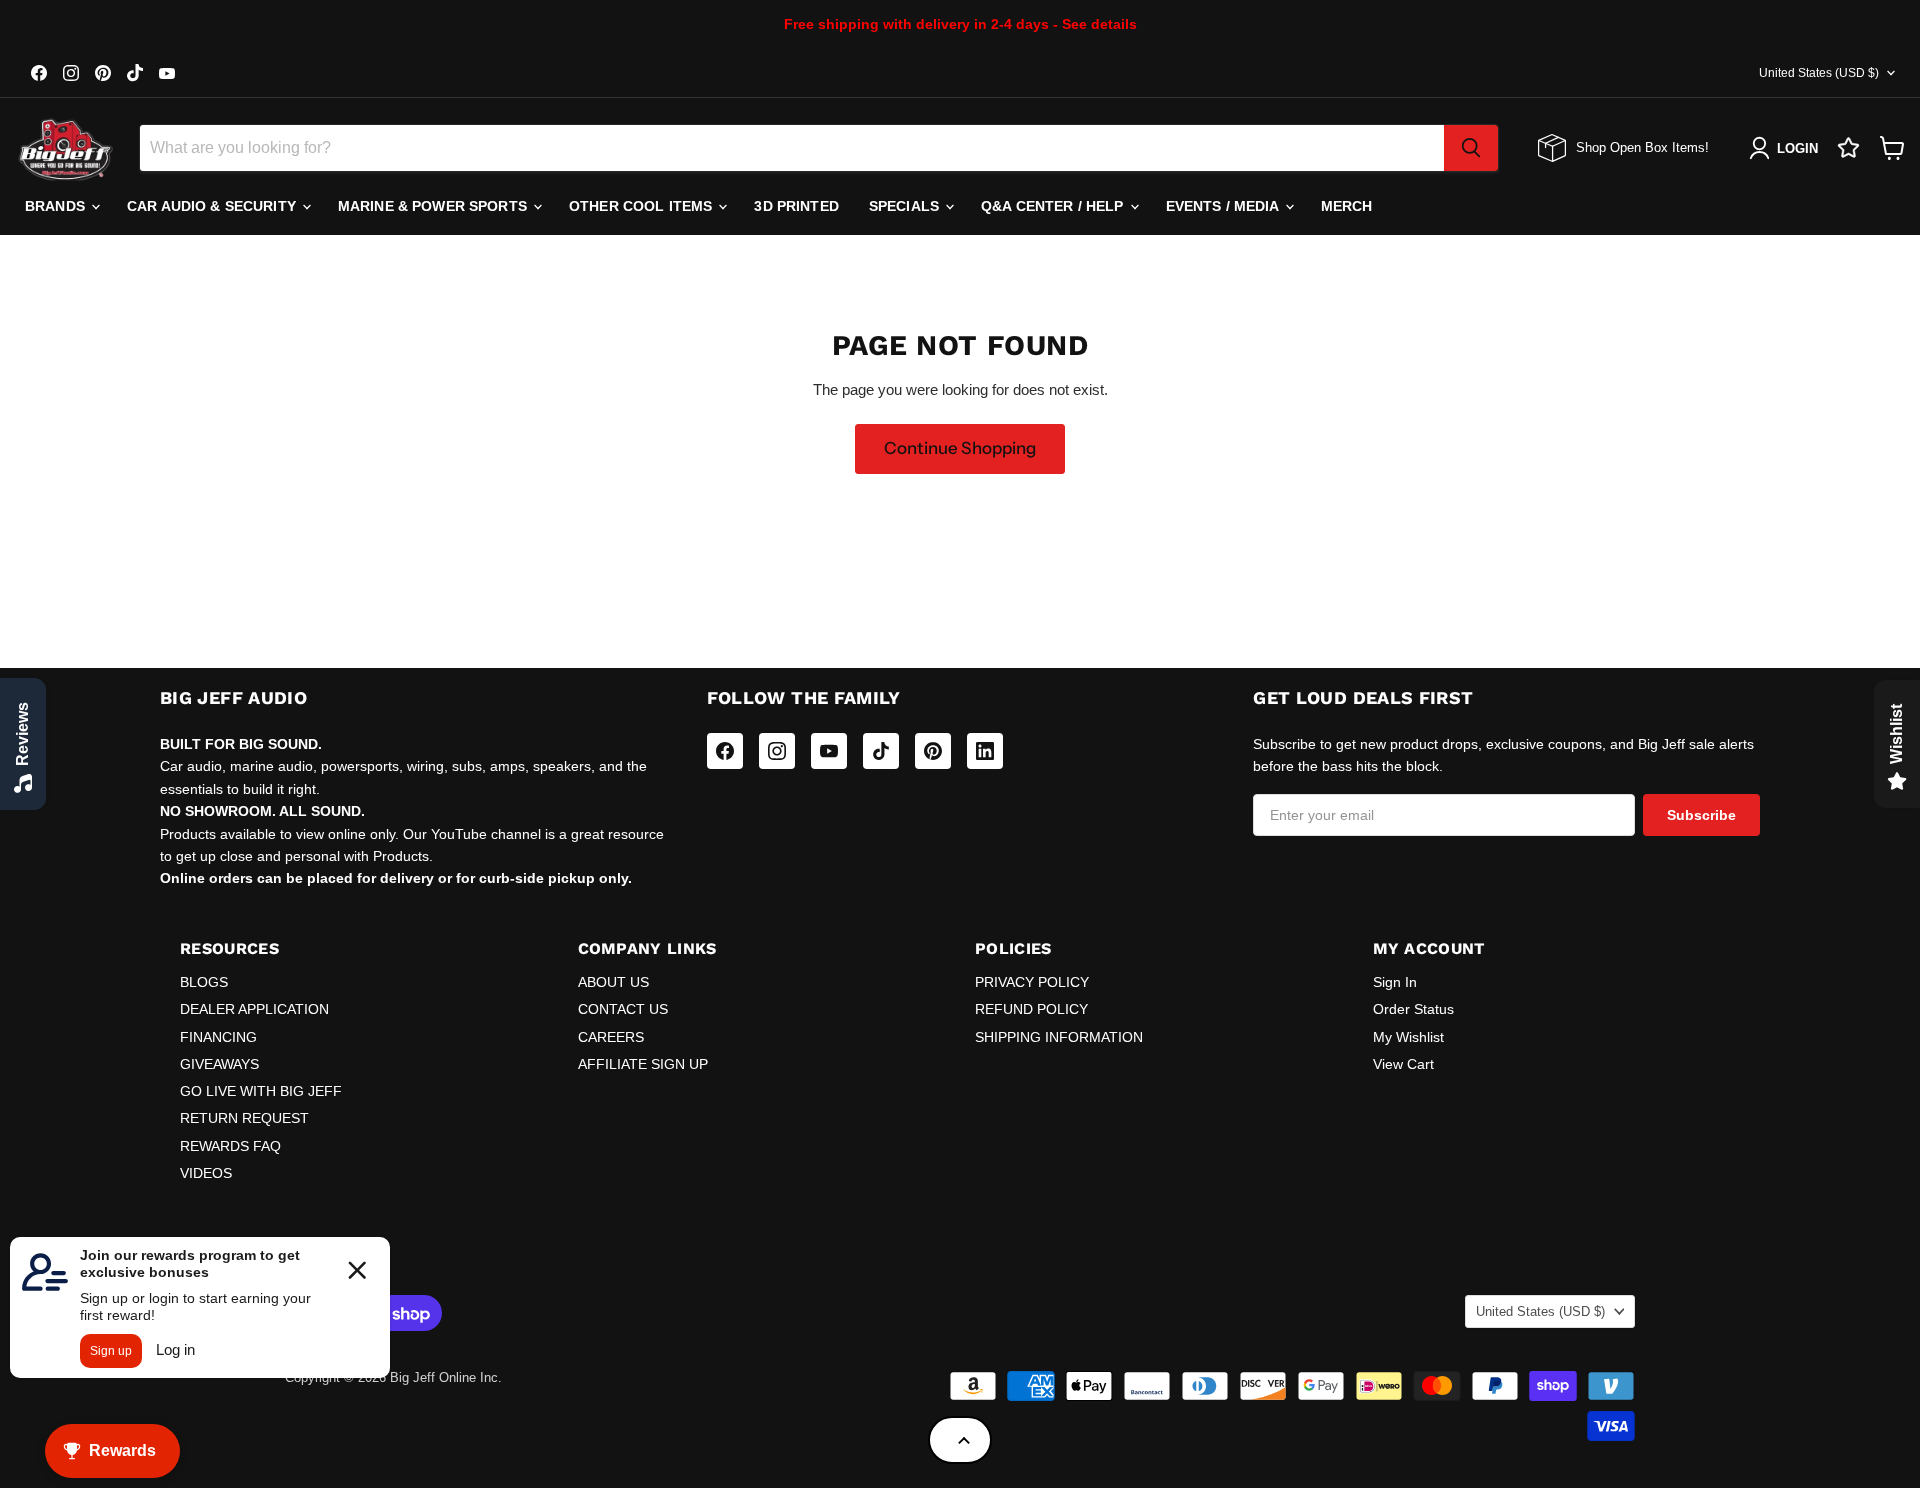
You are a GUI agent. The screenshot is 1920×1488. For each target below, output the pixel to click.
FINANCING (218, 1037)
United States (1819, 73)
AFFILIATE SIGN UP (643, 1064)
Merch (1347, 206)
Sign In (1395, 982)
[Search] (1471, 148)
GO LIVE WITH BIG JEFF (261, 1091)
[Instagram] (777, 751)
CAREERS (611, 1037)
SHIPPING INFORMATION (1059, 1037)
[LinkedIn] (985, 751)
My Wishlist (1408, 1037)
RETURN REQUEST (244, 1118)
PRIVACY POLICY (1032, 982)
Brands (57, 206)
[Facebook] (725, 751)
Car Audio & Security (213, 206)
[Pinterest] (933, 751)
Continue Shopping (960, 448)
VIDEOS (206, 1173)
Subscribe (1701, 815)
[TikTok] (881, 751)
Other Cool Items (642, 206)
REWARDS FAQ (230, 1146)
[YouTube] (829, 751)
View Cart (1403, 1064)
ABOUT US (613, 982)
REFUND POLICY (1031, 1009)
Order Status (1413, 1009)
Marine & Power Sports (434, 206)
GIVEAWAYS (219, 1064)
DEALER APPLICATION (254, 1009)
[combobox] (792, 148)
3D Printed (796, 206)
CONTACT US (623, 1009)
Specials (906, 206)
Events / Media (1224, 206)
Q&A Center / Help (1054, 206)
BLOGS (204, 982)
